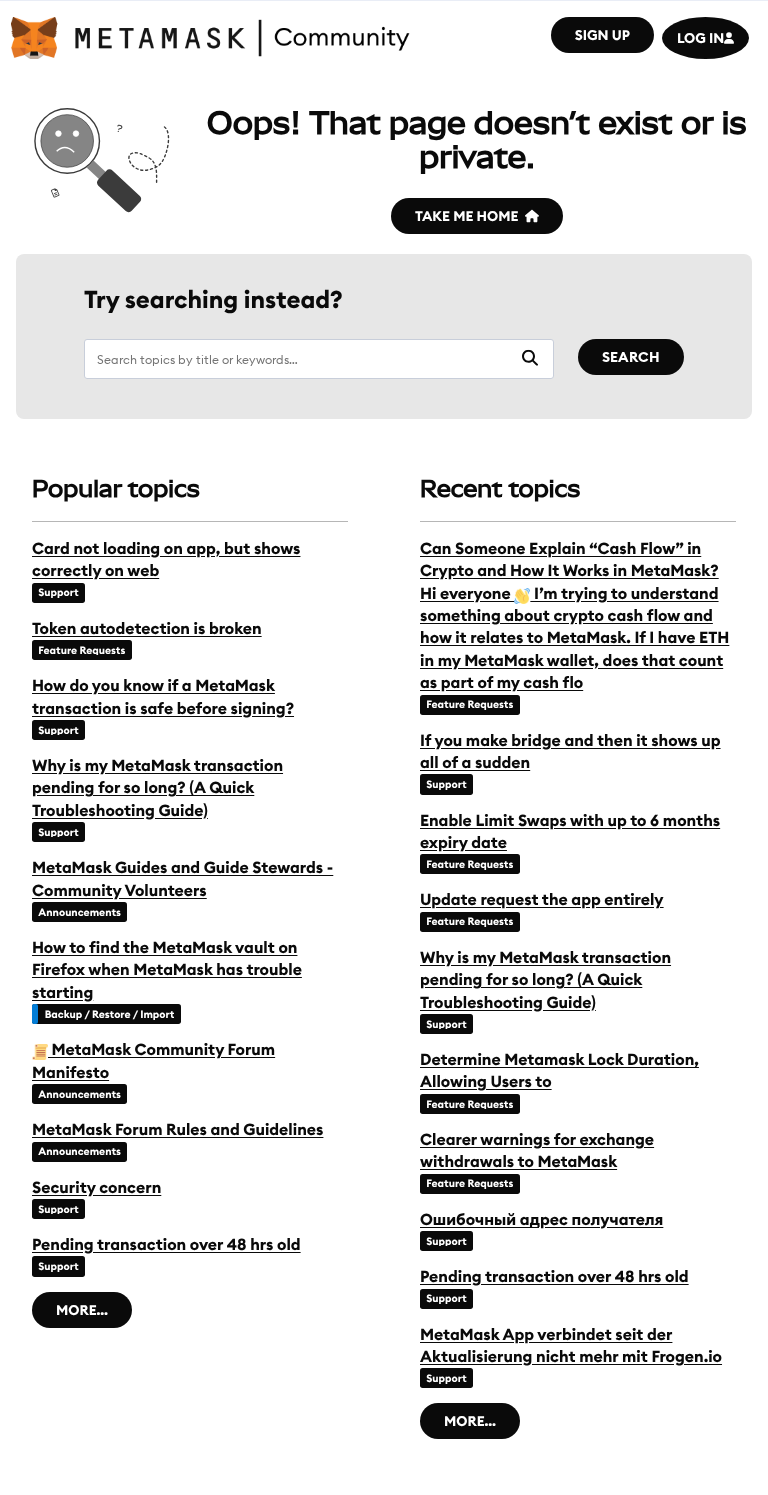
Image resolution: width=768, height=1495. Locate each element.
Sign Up (602, 35)
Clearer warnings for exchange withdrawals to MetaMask (537, 1151)
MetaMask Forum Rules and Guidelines (177, 1130)
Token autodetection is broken (147, 629)
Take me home (466, 216)
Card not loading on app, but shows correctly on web (166, 560)
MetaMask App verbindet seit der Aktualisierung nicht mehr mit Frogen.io (571, 1346)
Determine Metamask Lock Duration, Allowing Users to (559, 1071)
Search (631, 357)
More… (82, 1310)
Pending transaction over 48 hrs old (166, 1245)
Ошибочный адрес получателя (541, 1220)
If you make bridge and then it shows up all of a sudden (570, 752)
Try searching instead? (213, 300)
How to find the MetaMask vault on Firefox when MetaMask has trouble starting (167, 970)
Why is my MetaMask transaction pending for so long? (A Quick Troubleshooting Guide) (157, 788)
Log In (700, 38)
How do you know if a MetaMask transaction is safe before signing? (163, 697)
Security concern (96, 1188)
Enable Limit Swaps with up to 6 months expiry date (570, 832)
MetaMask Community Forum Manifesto (153, 1061)
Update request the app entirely (542, 900)
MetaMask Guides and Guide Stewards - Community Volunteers (182, 879)
